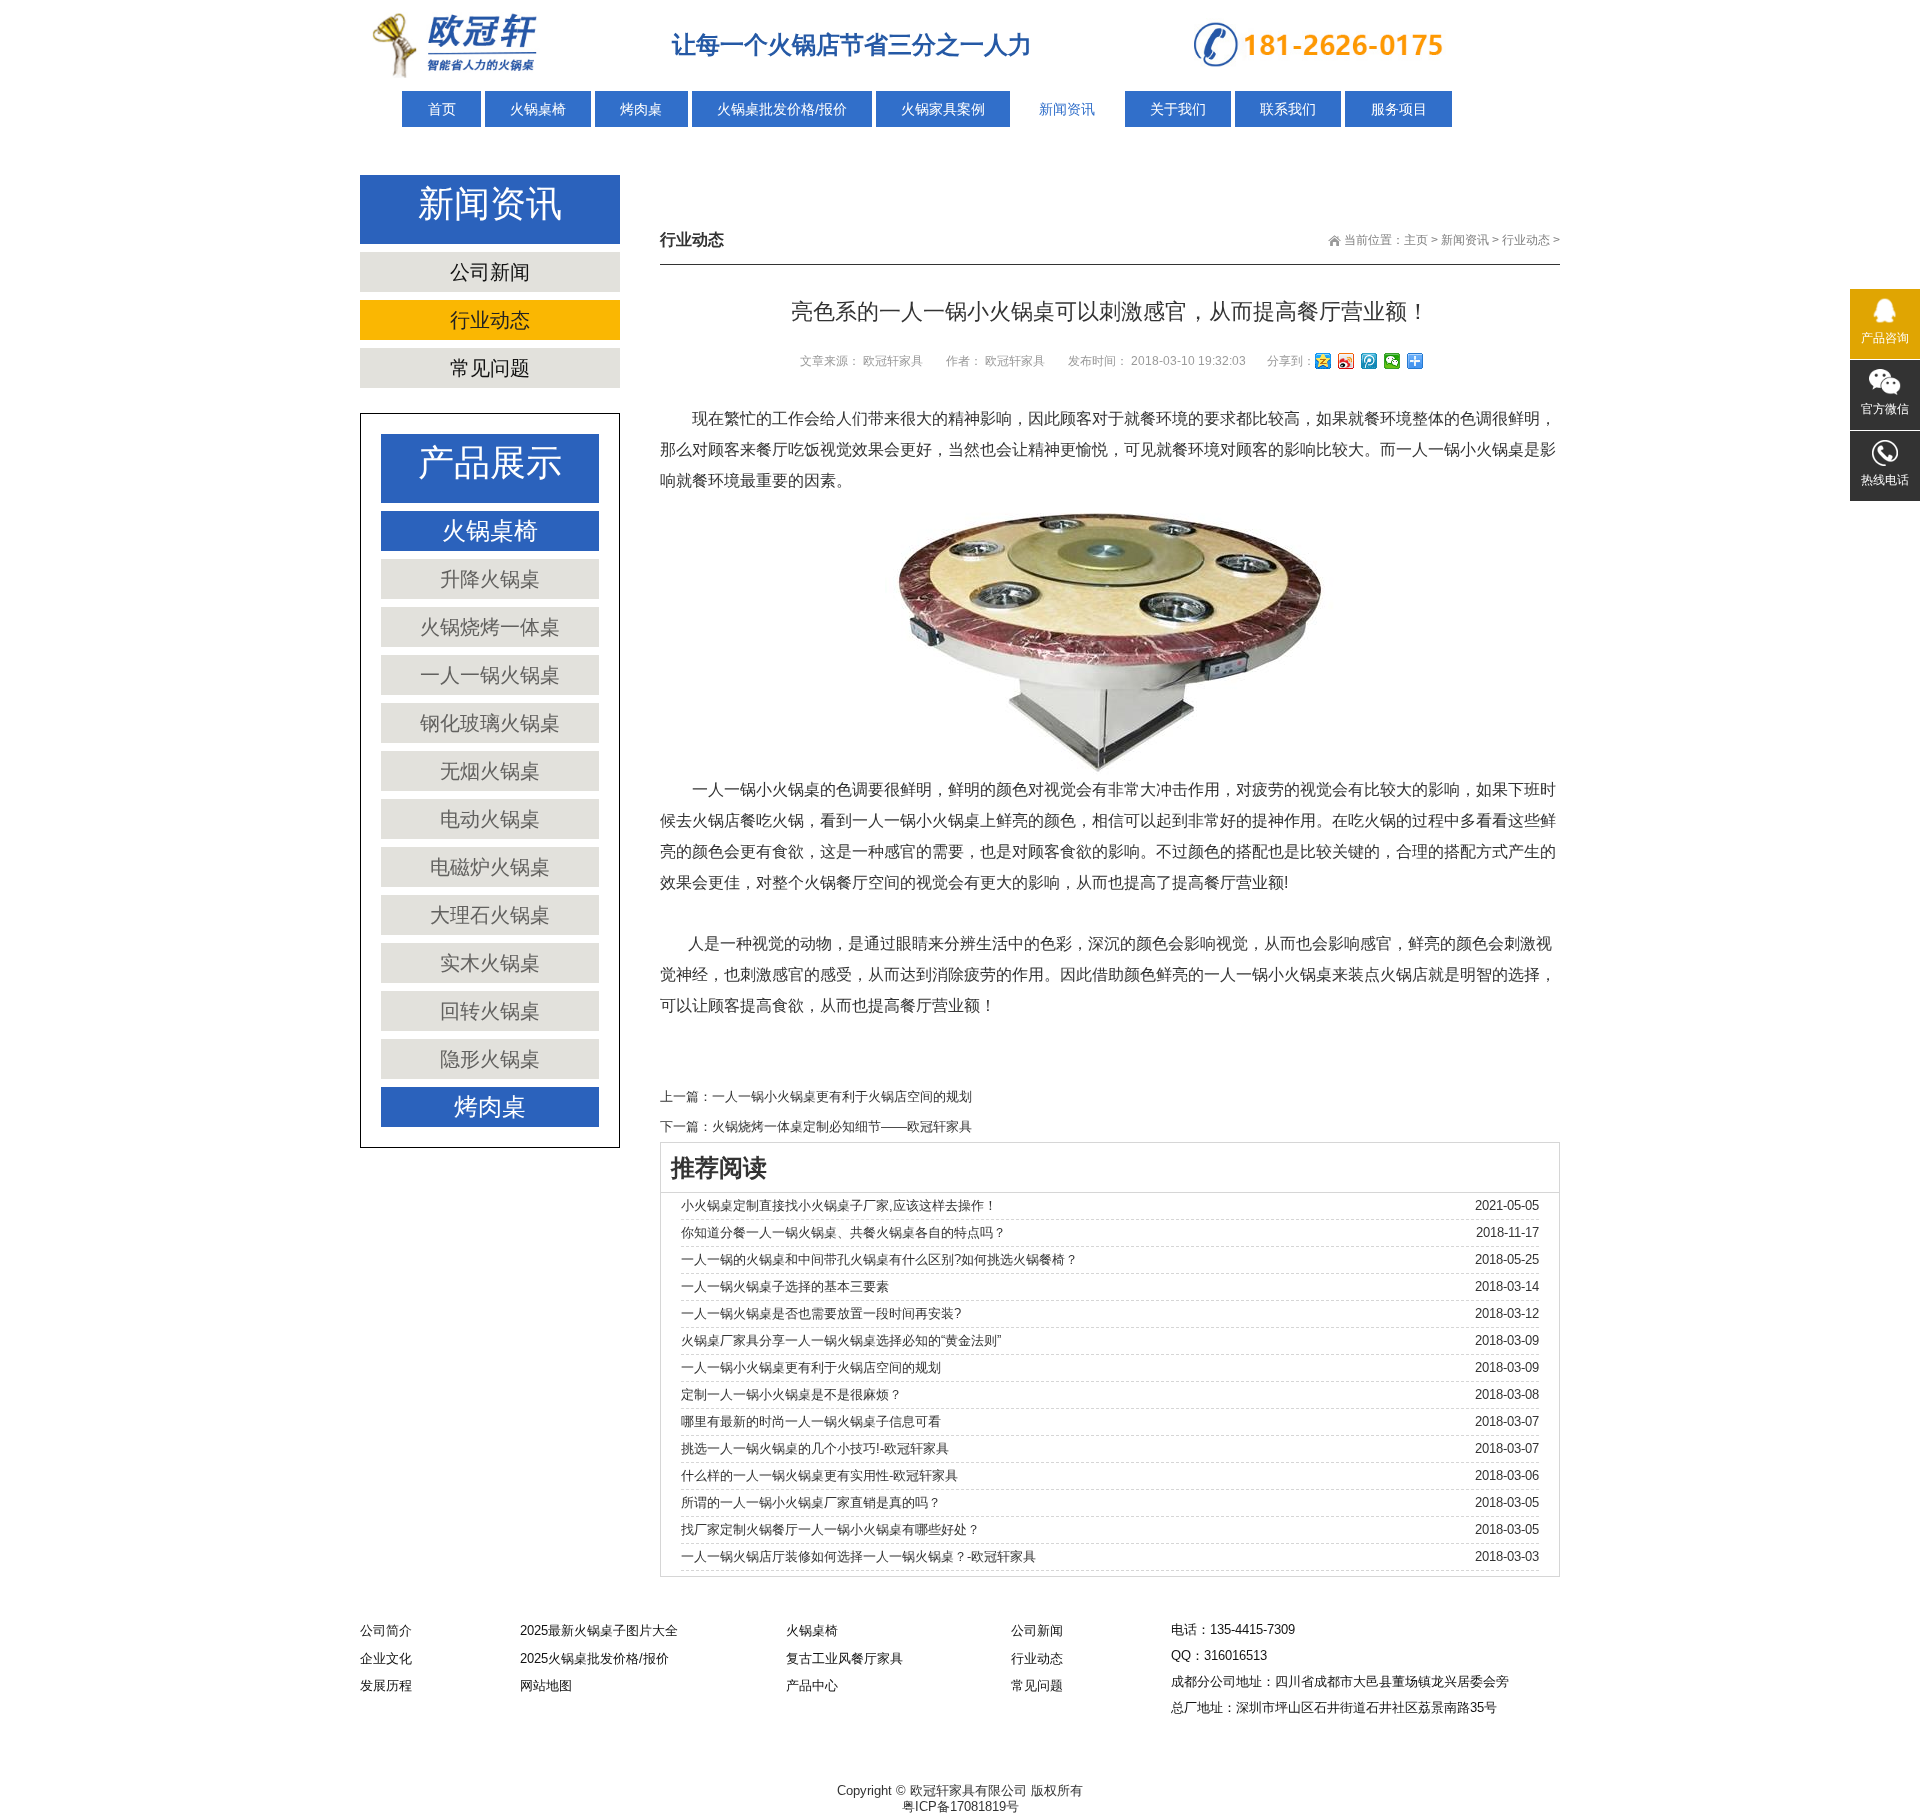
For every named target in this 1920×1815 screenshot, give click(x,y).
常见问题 (490, 368)
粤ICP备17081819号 (960, 1806)
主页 (1416, 240)
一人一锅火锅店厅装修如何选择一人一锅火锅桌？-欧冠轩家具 (858, 1556)
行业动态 (1526, 240)
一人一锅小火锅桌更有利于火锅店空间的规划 (842, 1096)
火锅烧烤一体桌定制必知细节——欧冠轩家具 (842, 1126)
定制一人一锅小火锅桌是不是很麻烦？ (791, 1394)
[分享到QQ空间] (1323, 361)
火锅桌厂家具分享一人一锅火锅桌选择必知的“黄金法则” (841, 1340)
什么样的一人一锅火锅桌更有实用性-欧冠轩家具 (819, 1475)
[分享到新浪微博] (1346, 361)
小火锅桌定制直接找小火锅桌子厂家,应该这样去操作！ (839, 1205)
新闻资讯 (1465, 240)
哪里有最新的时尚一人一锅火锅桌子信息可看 (811, 1421)
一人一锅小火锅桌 (1460, 449)
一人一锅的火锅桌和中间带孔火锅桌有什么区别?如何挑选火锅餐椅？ (879, 1259)
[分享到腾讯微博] (1369, 361)
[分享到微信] (1392, 361)
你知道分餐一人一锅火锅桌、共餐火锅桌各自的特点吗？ (843, 1232)
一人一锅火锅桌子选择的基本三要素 (785, 1286)
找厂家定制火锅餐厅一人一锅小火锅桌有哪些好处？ (830, 1529)
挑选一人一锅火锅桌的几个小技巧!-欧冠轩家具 (815, 1448)
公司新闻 (490, 272)
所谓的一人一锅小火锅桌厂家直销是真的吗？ (811, 1502)
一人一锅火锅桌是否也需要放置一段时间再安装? (821, 1313)
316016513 (1235, 1655)
